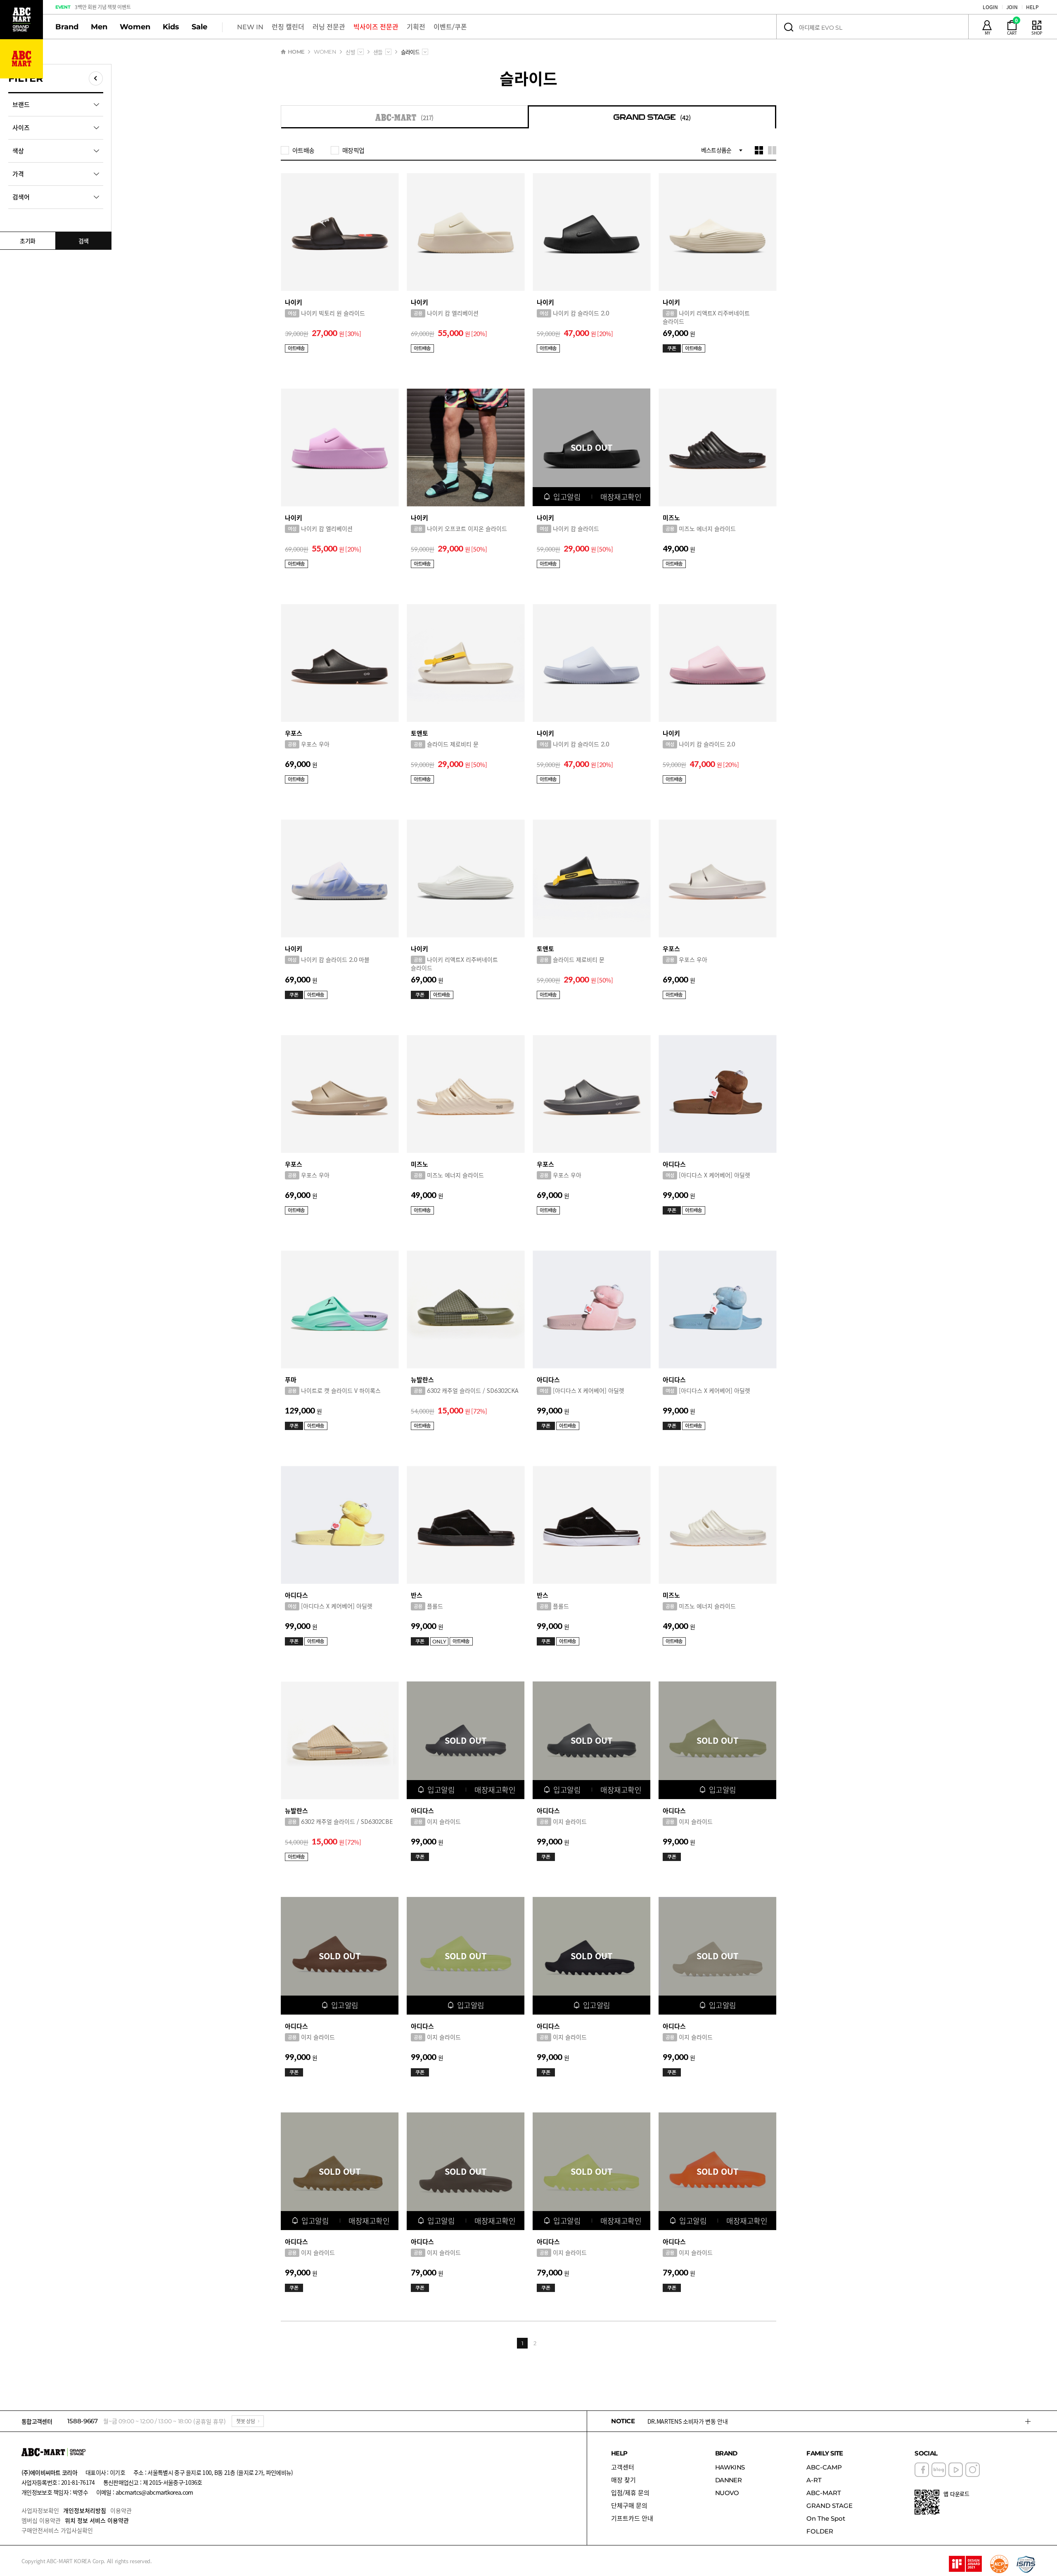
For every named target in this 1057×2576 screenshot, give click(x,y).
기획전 (416, 27)
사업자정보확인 (40, 2510)
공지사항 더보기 (1028, 2421)
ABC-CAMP (824, 2467)
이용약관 (121, 2510)
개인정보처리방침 (85, 2510)
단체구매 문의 (629, 2506)
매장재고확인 (621, 497)
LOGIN (990, 7)
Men (99, 27)
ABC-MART (824, 2493)
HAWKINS (730, 2467)
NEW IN (250, 27)
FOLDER (820, 2531)
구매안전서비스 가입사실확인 (57, 2530)
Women (135, 27)
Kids (171, 27)
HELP (1032, 7)
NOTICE (623, 2421)
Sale (199, 27)
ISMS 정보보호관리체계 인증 (1026, 2564)
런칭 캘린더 (288, 27)
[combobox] (361, 52)
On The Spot (826, 2518)
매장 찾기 (623, 2480)
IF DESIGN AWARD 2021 (965, 2564)
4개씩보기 (759, 150)
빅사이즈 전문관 (376, 27)
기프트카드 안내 (632, 2518)
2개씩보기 (772, 150)
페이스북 (922, 2470)
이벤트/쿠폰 (450, 27)
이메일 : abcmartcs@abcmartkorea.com (145, 2492)
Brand (67, 27)
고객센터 (623, 2467)
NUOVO (727, 2493)
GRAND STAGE (829, 2506)
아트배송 (303, 150)
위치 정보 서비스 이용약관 (97, 2520)
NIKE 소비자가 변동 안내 (677, 2421)
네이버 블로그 (939, 2470)
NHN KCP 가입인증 (999, 2564)
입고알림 (567, 497)
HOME (296, 52)
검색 (788, 27)
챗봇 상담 (246, 2421)
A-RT (814, 2480)
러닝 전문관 (329, 27)
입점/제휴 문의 (630, 2493)
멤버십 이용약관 (41, 2520)
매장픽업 (353, 150)
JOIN (1012, 7)
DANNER (728, 2480)
